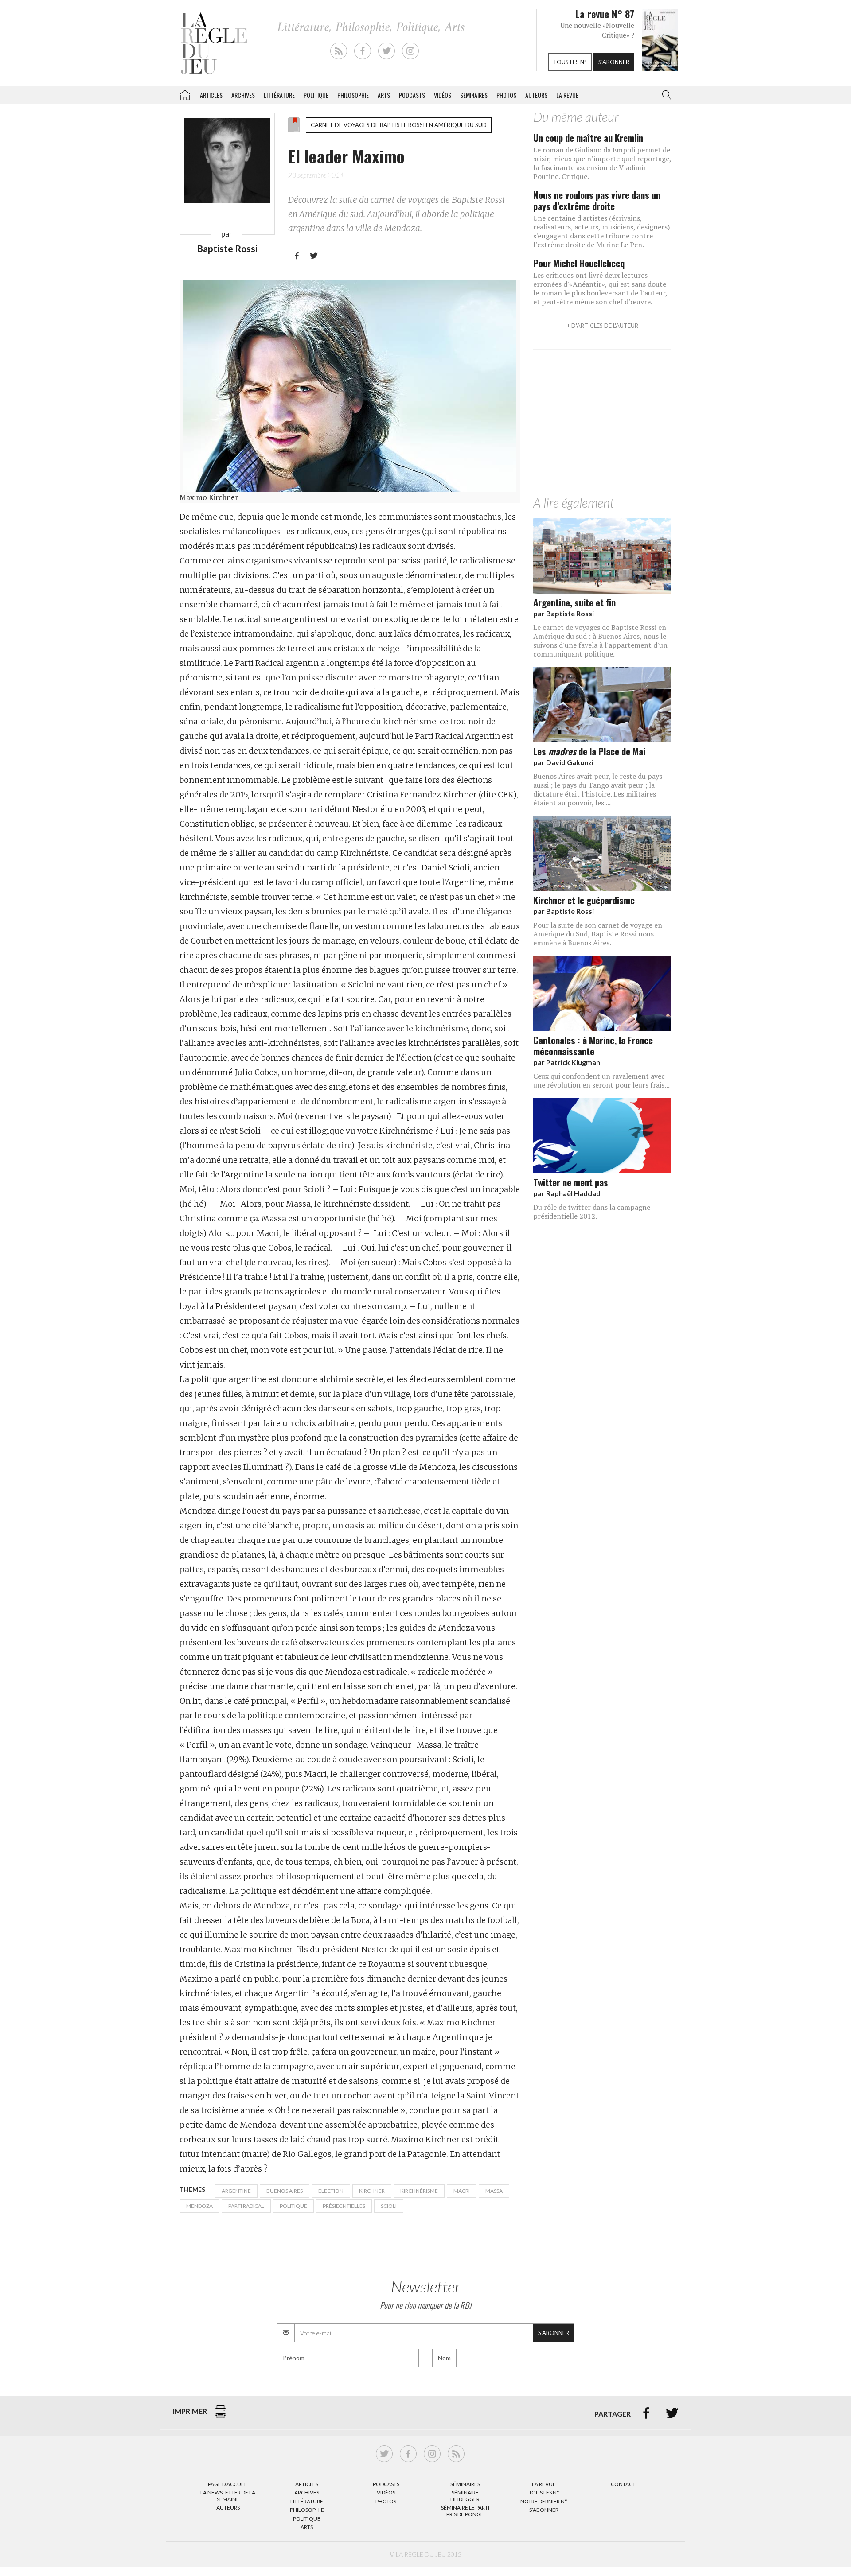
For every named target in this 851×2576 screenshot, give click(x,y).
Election (331, 2191)
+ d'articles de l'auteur (603, 326)
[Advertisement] (602, 425)
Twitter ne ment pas (571, 1182)
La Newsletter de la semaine (228, 2496)
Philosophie (353, 95)
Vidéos (443, 95)
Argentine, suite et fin (574, 602)
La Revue (544, 2484)
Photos (506, 95)
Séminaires (474, 95)
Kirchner (372, 2191)
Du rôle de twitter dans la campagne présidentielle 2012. (592, 1212)
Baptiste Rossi (227, 248)
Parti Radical (246, 2206)
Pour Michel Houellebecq (579, 263)
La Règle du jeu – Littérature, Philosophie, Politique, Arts (185, 93)
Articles (211, 95)
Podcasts (412, 95)
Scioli (389, 2206)
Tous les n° (570, 62)
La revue (567, 95)
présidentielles (344, 2206)
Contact (623, 2484)
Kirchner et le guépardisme (584, 900)
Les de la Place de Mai (589, 751)
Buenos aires (285, 2191)
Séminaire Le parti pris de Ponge (465, 2511)
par (564, 613)
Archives (243, 95)
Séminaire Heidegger (465, 2496)
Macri (462, 2191)
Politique (316, 95)
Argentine (236, 2191)
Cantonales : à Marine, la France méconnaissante (593, 1045)
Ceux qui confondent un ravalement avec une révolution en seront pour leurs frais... (601, 1080)
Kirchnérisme (419, 2191)
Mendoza (199, 2206)
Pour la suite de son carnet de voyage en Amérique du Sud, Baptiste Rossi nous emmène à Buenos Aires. (598, 934)
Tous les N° (544, 2492)
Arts (384, 95)
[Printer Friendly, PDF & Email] (221, 2416)
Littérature (279, 95)
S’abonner (544, 2510)
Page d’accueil (228, 2484)
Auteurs (536, 95)
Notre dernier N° (544, 2501)
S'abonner (614, 62)
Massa (494, 2191)
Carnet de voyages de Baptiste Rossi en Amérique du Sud (399, 125)
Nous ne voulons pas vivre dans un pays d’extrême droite (597, 200)
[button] (665, 95)
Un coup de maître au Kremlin (588, 138)
